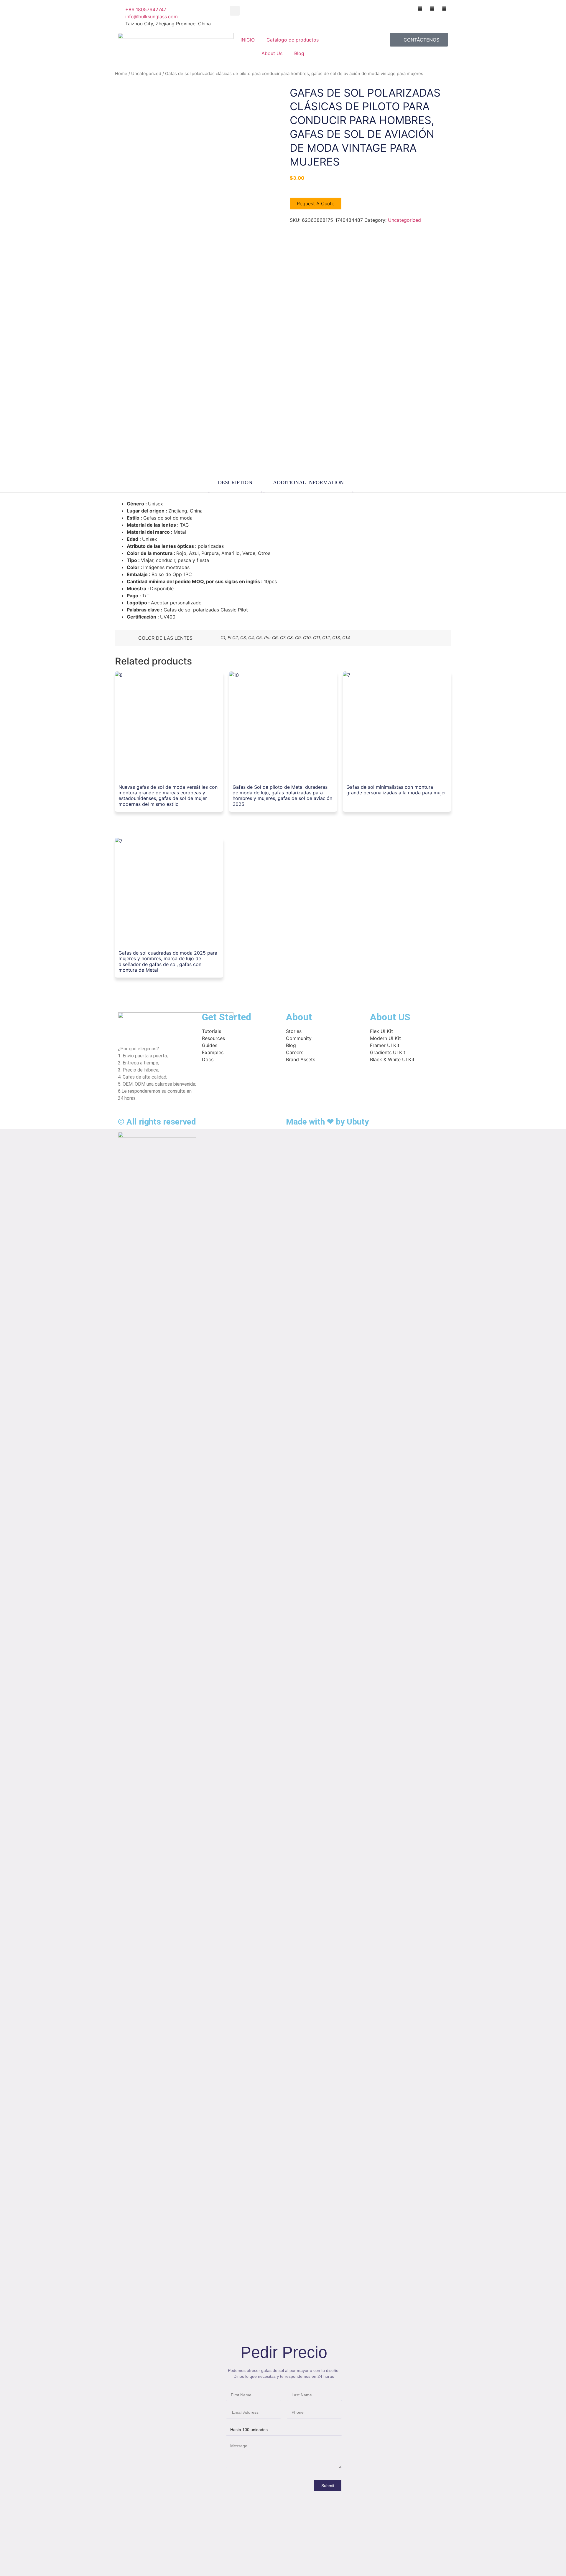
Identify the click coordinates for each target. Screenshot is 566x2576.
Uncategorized (146, 74)
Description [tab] (235, 482)
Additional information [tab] (308, 482)
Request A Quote (316, 204)
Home (121, 74)
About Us (272, 53)
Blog (299, 53)
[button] (235, 11)
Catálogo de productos (293, 40)
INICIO (248, 40)
